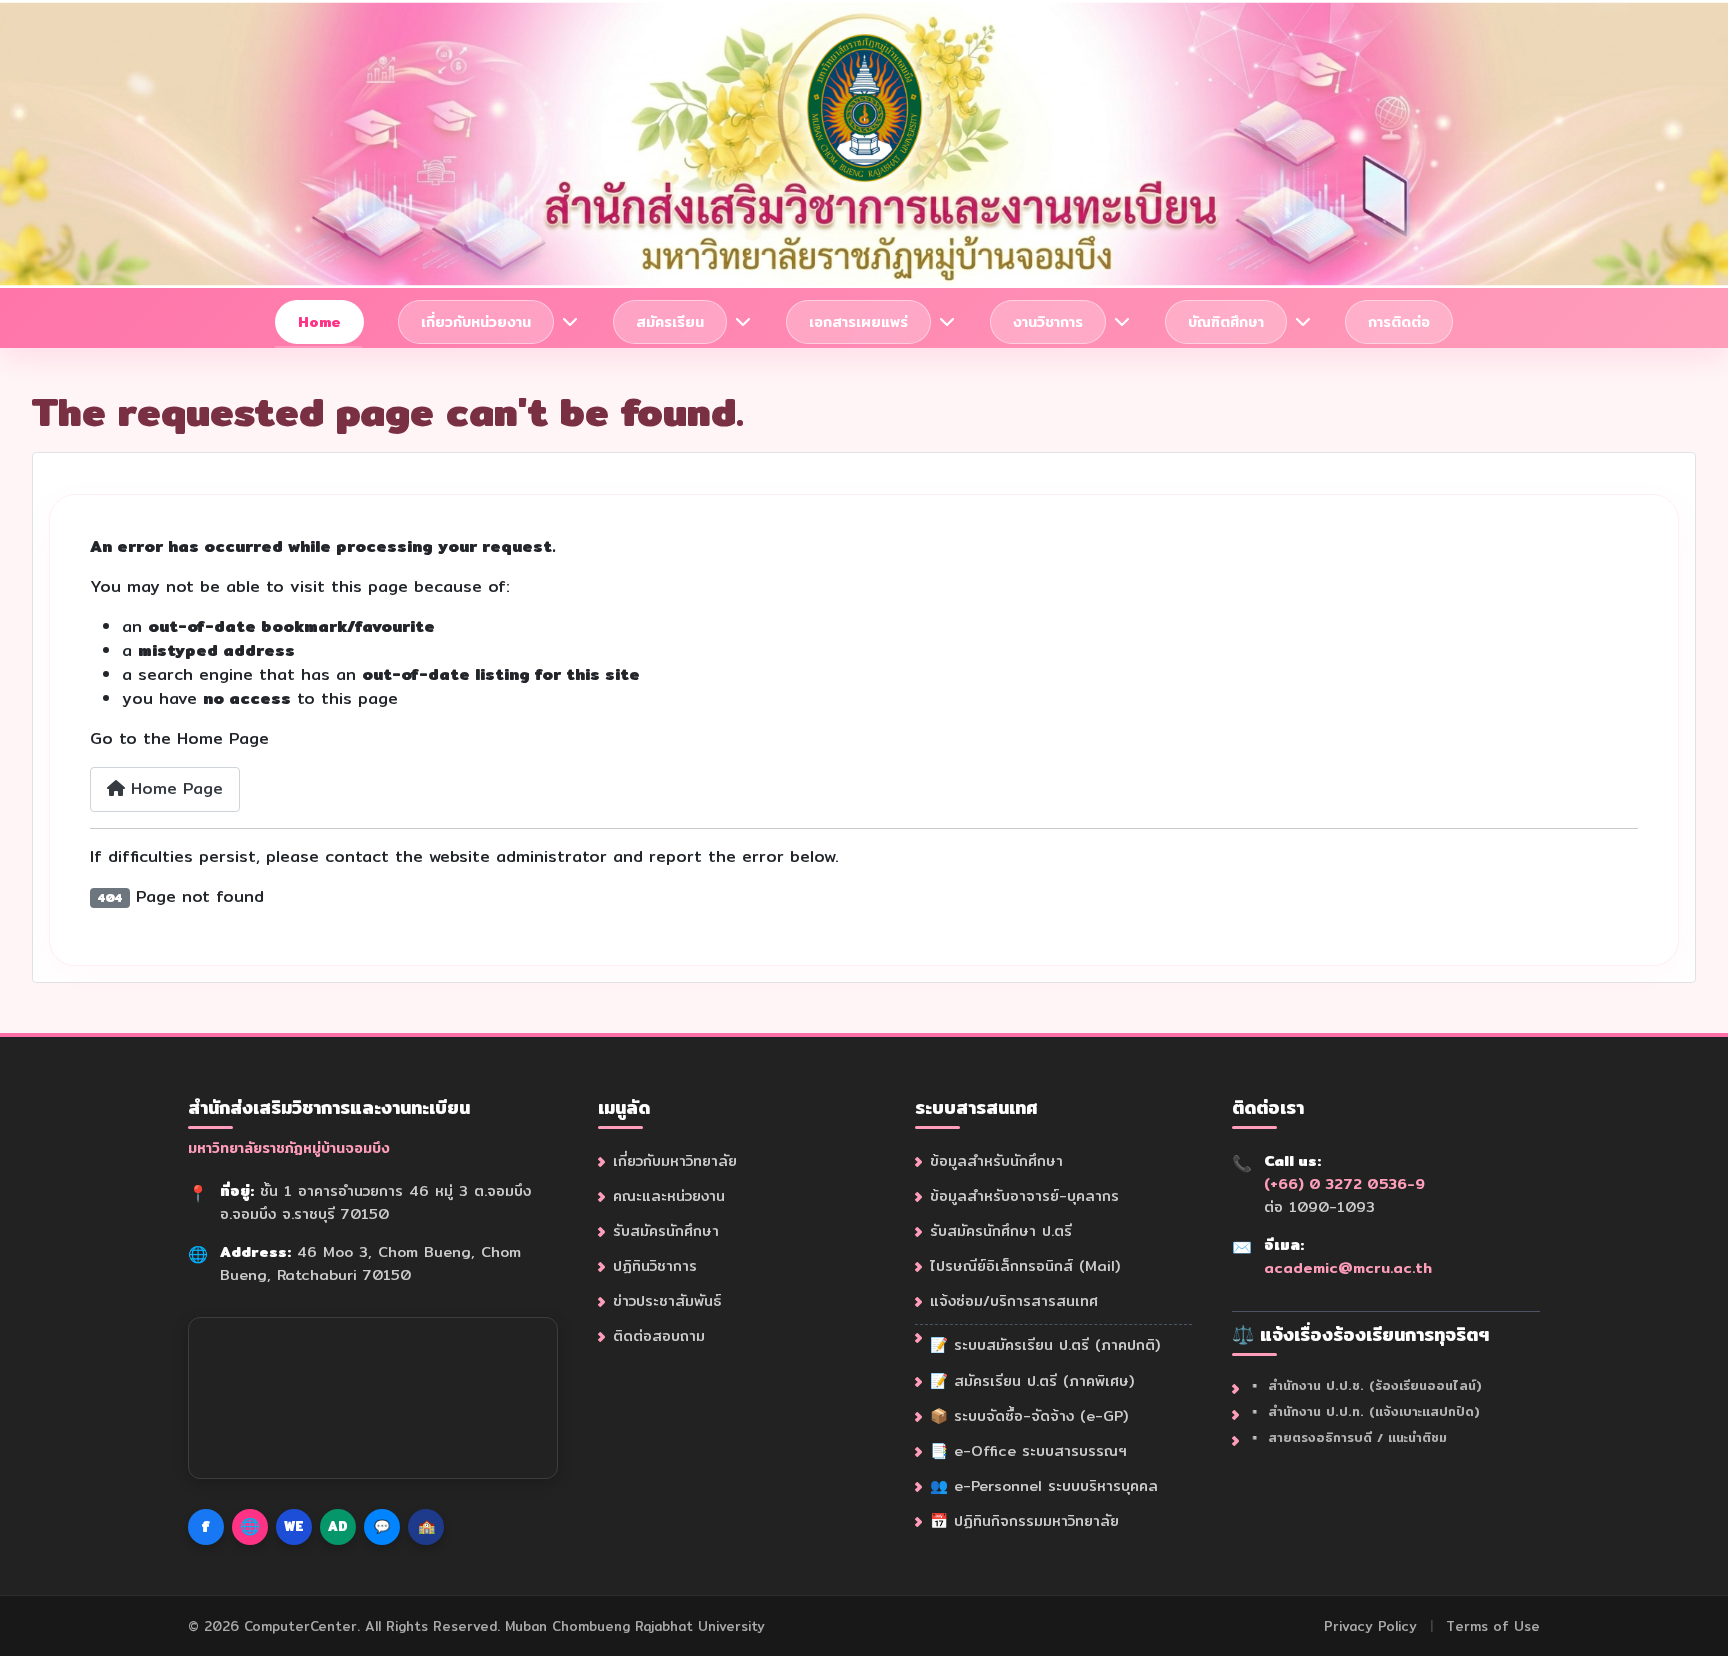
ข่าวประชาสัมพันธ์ (667, 1300)
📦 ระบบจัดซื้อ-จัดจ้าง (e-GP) (1029, 1415)
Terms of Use (1493, 1626)
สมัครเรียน (670, 321)
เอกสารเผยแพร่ (858, 321)
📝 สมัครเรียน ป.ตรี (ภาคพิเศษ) (1032, 1380)
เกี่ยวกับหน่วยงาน (476, 321)
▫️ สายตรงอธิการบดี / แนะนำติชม (1347, 1437)
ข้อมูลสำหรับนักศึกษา (996, 1160)
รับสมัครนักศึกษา (666, 1230)
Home (319, 321)
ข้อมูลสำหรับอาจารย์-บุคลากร (1024, 1195)
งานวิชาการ (1048, 321)
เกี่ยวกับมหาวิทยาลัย (675, 1160)
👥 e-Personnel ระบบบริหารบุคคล (1044, 1485)
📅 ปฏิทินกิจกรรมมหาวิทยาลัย (1024, 1520)
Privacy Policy (1370, 1626)
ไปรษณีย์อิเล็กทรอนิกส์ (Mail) (1025, 1265)
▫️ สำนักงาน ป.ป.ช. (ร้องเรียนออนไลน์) (1364, 1385)
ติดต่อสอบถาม (659, 1335)
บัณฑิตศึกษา (1226, 321)
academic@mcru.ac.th (1348, 1267)
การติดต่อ (1399, 321)
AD (338, 1526)
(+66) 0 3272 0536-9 (1344, 1183)
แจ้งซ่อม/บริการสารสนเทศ (1014, 1300)
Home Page (174, 788)
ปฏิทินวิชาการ (655, 1265)
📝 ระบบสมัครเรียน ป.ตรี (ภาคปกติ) (1045, 1344)
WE (294, 1526)
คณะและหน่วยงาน (669, 1195)
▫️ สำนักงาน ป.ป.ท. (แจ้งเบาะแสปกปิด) (1363, 1411)
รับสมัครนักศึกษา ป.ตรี (1001, 1230)
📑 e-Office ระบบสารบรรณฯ (1028, 1450)
